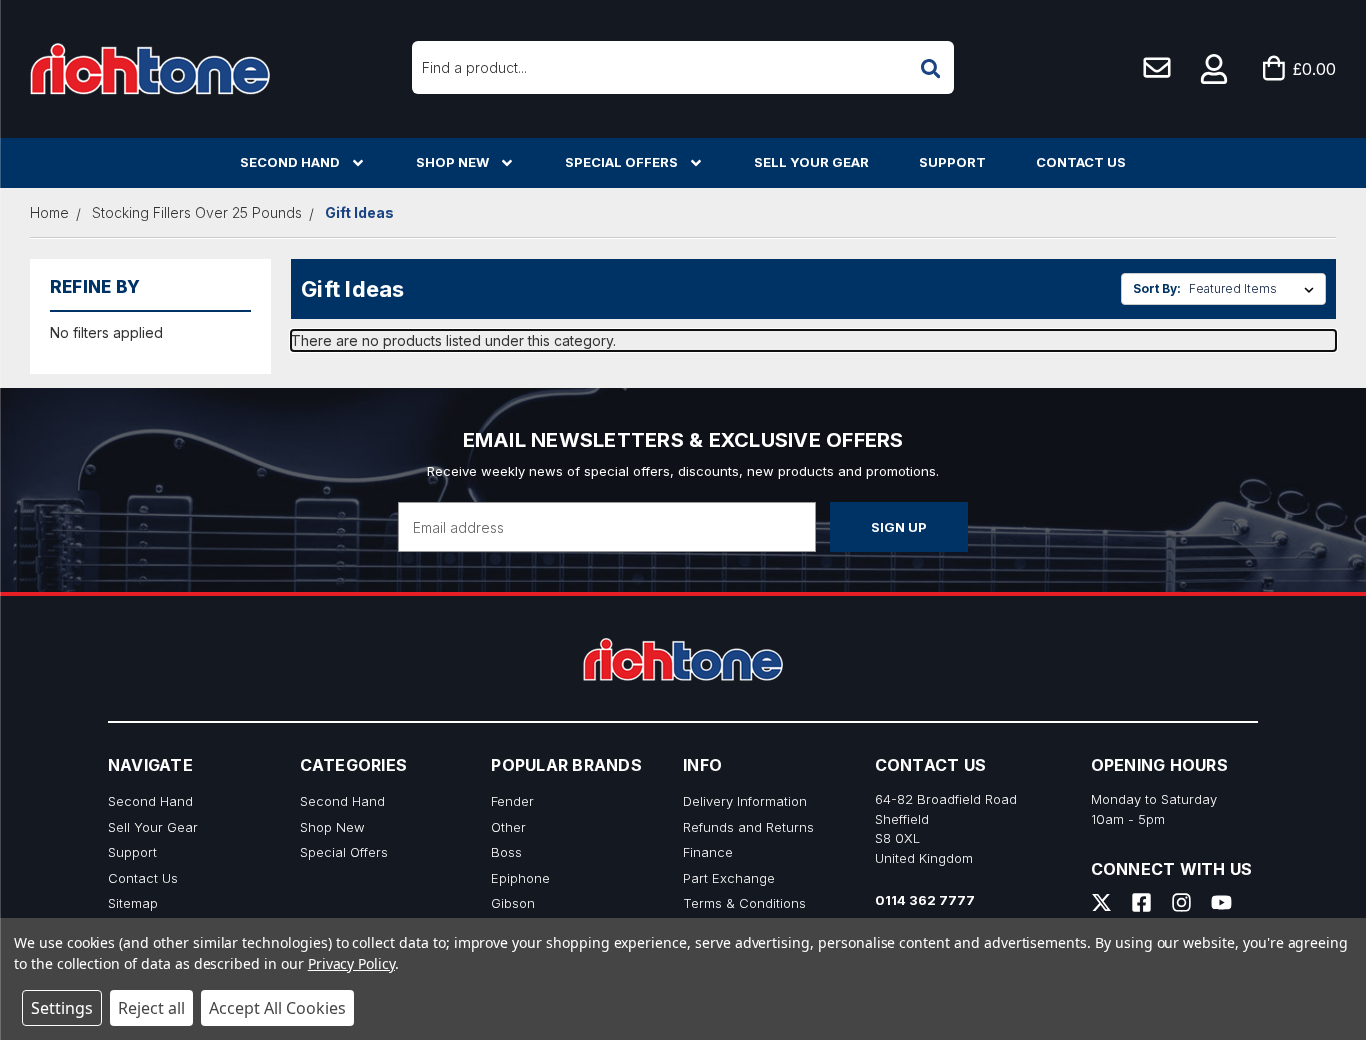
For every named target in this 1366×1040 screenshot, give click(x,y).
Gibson (513, 903)
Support (952, 162)
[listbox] (1255, 289)
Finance (708, 852)
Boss (506, 852)
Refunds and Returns (748, 827)
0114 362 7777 (925, 900)
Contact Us (1081, 162)
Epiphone (520, 878)
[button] (1215, 69)
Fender (512, 801)
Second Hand (290, 162)
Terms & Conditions (744, 903)
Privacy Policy (351, 963)
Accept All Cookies (277, 1008)
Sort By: (1157, 288)
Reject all (151, 1008)
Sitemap (133, 903)
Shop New (452, 162)
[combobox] (683, 67)
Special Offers (621, 162)
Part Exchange (729, 878)
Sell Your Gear (811, 162)
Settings (62, 1008)
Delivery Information (745, 801)
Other (508, 827)
